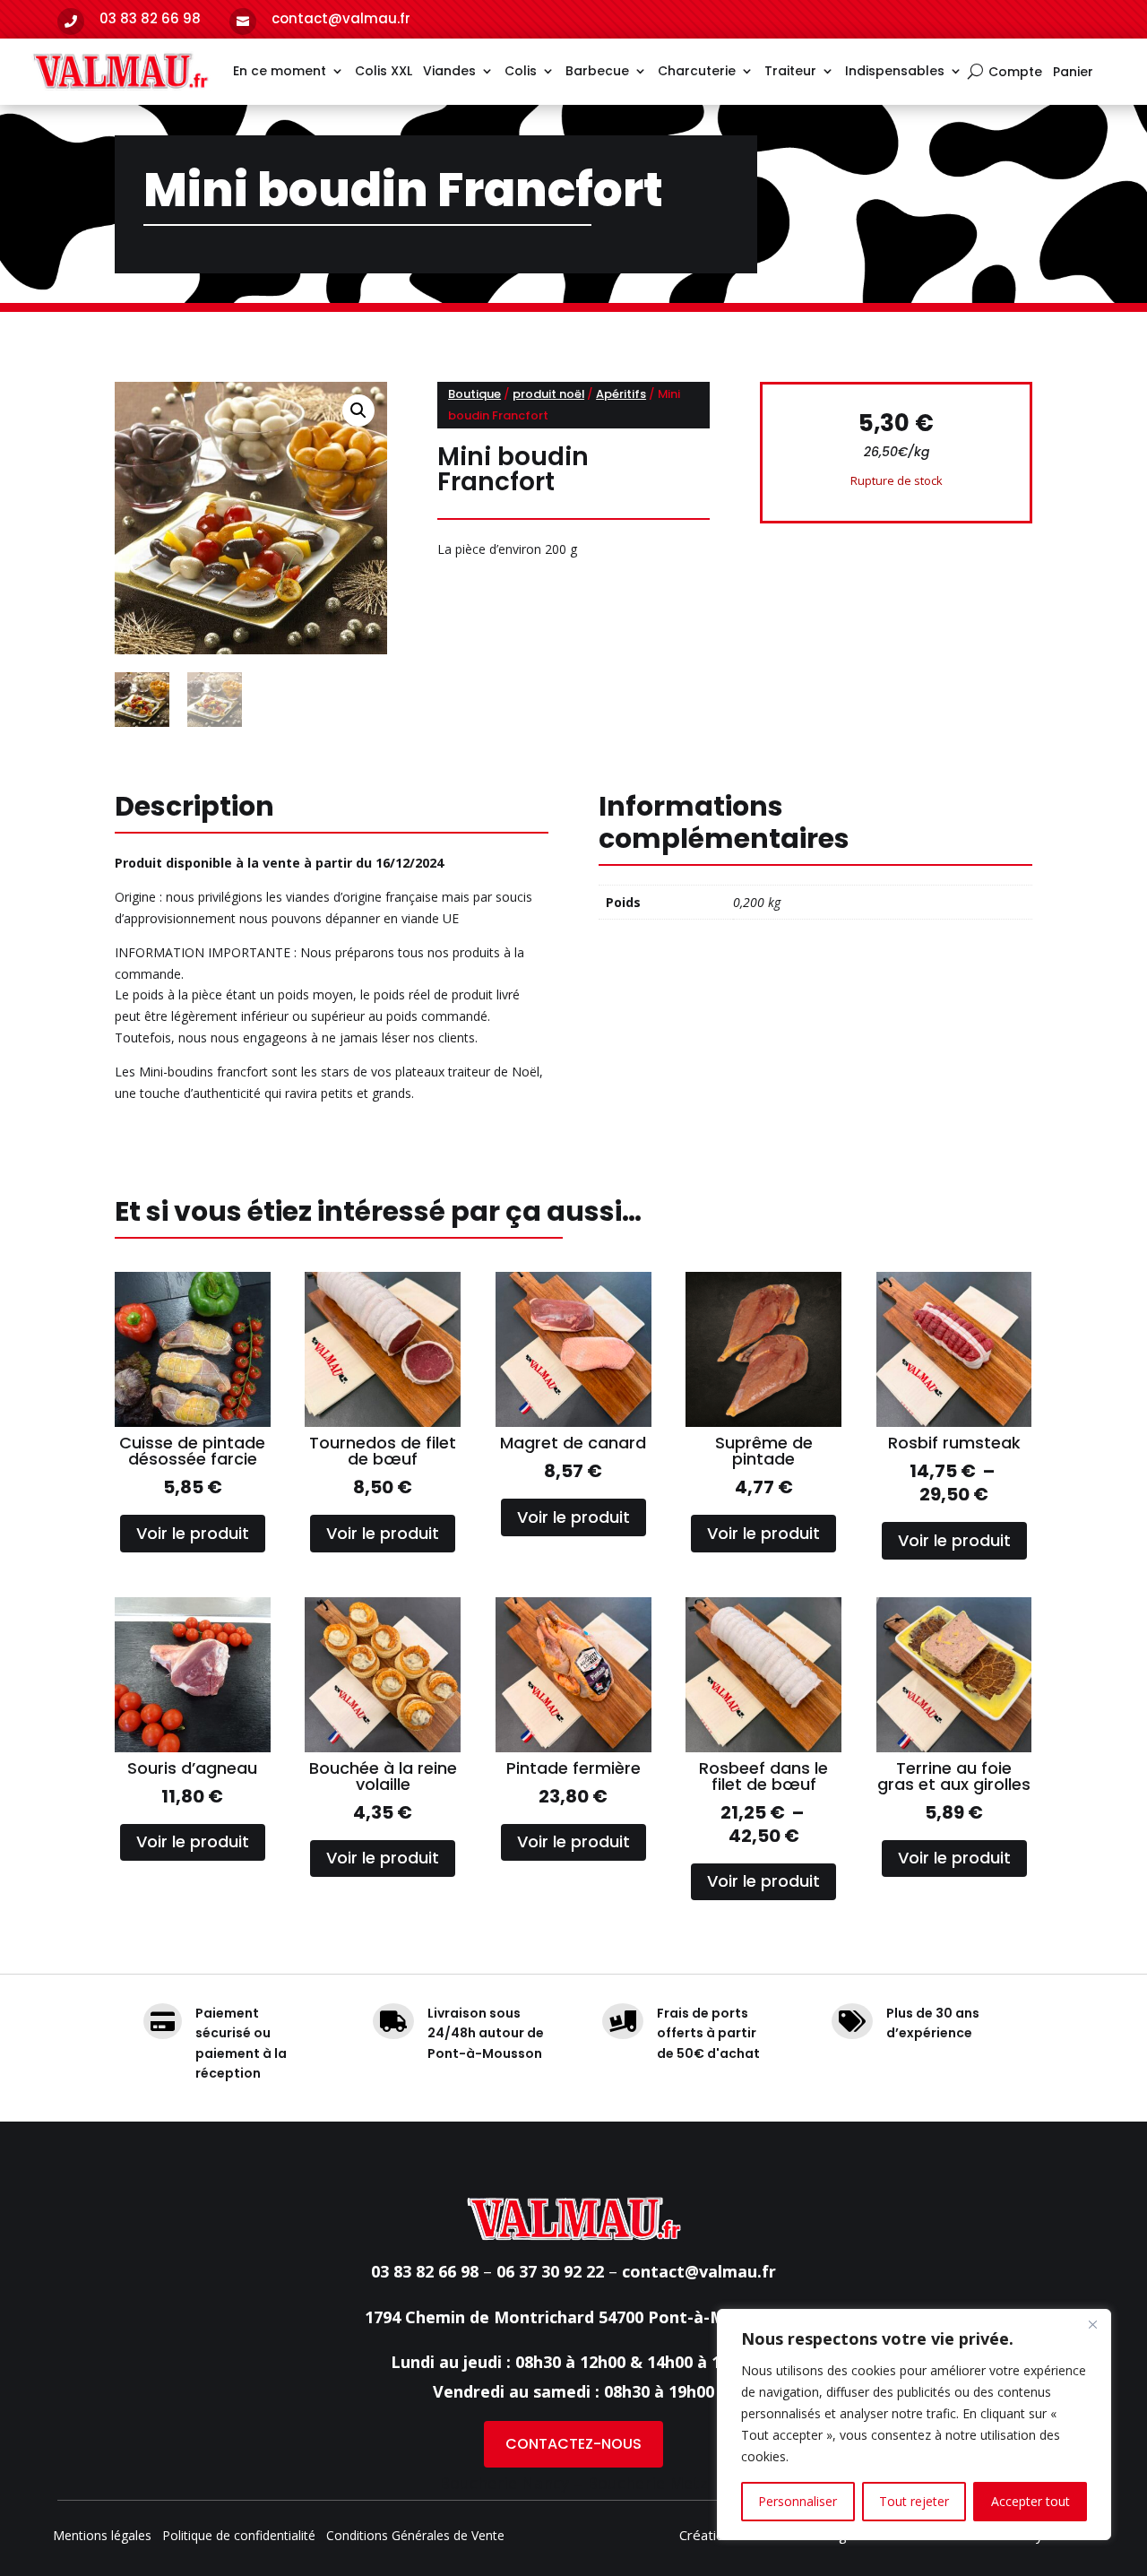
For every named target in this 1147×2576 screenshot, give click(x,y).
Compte (1015, 73)
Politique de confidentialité (239, 2537)
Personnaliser (798, 2501)
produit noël (548, 394)
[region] (914, 2425)
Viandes (449, 71)
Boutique (474, 394)
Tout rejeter (914, 2501)
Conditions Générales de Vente (415, 2537)
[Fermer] (1092, 2324)
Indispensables (895, 71)
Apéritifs (621, 394)
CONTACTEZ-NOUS (573, 2444)
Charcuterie (697, 71)
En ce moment (280, 71)
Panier (1073, 73)
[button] (358, 411)
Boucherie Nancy (504, 2483)
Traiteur (790, 71)
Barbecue (597, 71)
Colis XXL (384, 71)
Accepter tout (1031, 2501)
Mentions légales (102, 2537)
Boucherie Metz (647, 2483)
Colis (521, 71)
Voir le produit (193, 1533)
